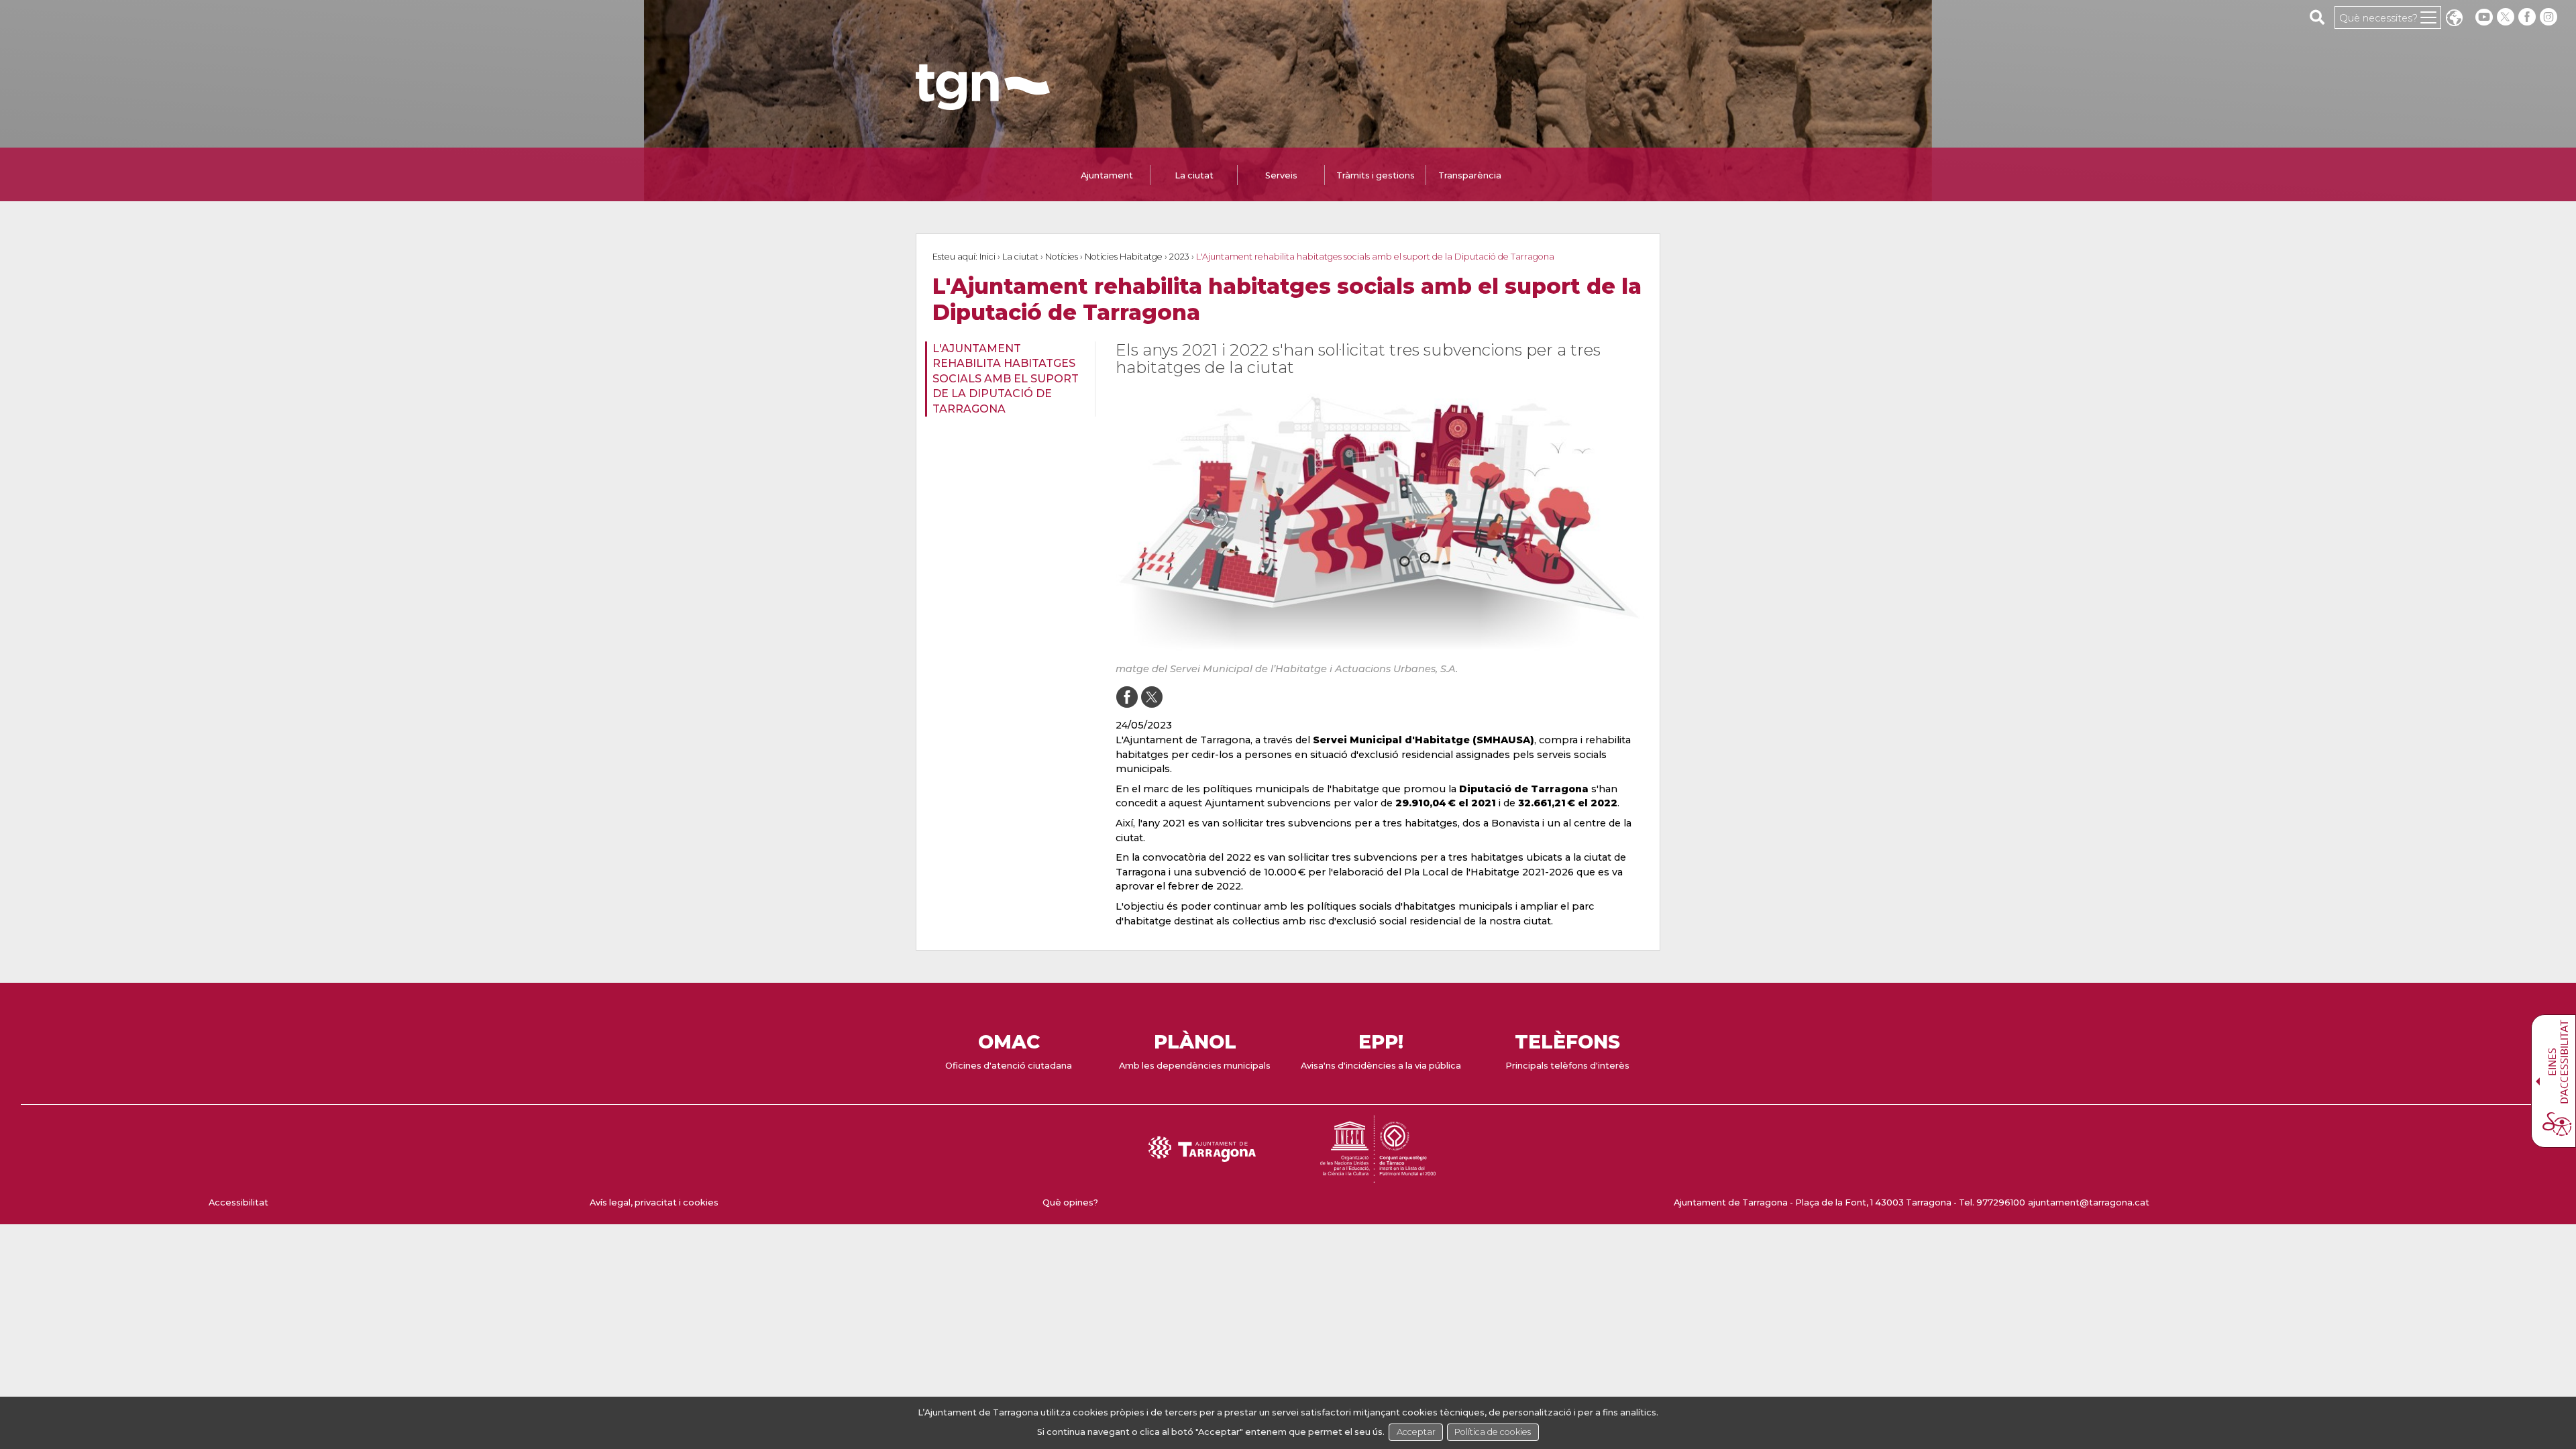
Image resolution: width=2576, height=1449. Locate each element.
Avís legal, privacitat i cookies (654, 1202)
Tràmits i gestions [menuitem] (1376, 175)
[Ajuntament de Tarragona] (983, 104)
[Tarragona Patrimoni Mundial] (1378, 1176)
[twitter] (2507, 17)
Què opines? (1070, 1202)
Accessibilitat (238, 1202)
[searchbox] (2317, 17)
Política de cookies (1493, 1432)
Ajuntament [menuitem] (1107, 175)
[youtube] (2484, 17)
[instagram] (2550, 17)
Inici (987, 257)
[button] (2454, 19)
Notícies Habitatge (1124, 257)
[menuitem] (1006, 379)
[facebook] (2528, 17)
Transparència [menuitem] (1470, 175)
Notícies (1062, 257)
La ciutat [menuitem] (1194, 175)
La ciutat (1020, 257)
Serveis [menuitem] (1281, 175)
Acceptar (1416, 1432)
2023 (1179, 257)
